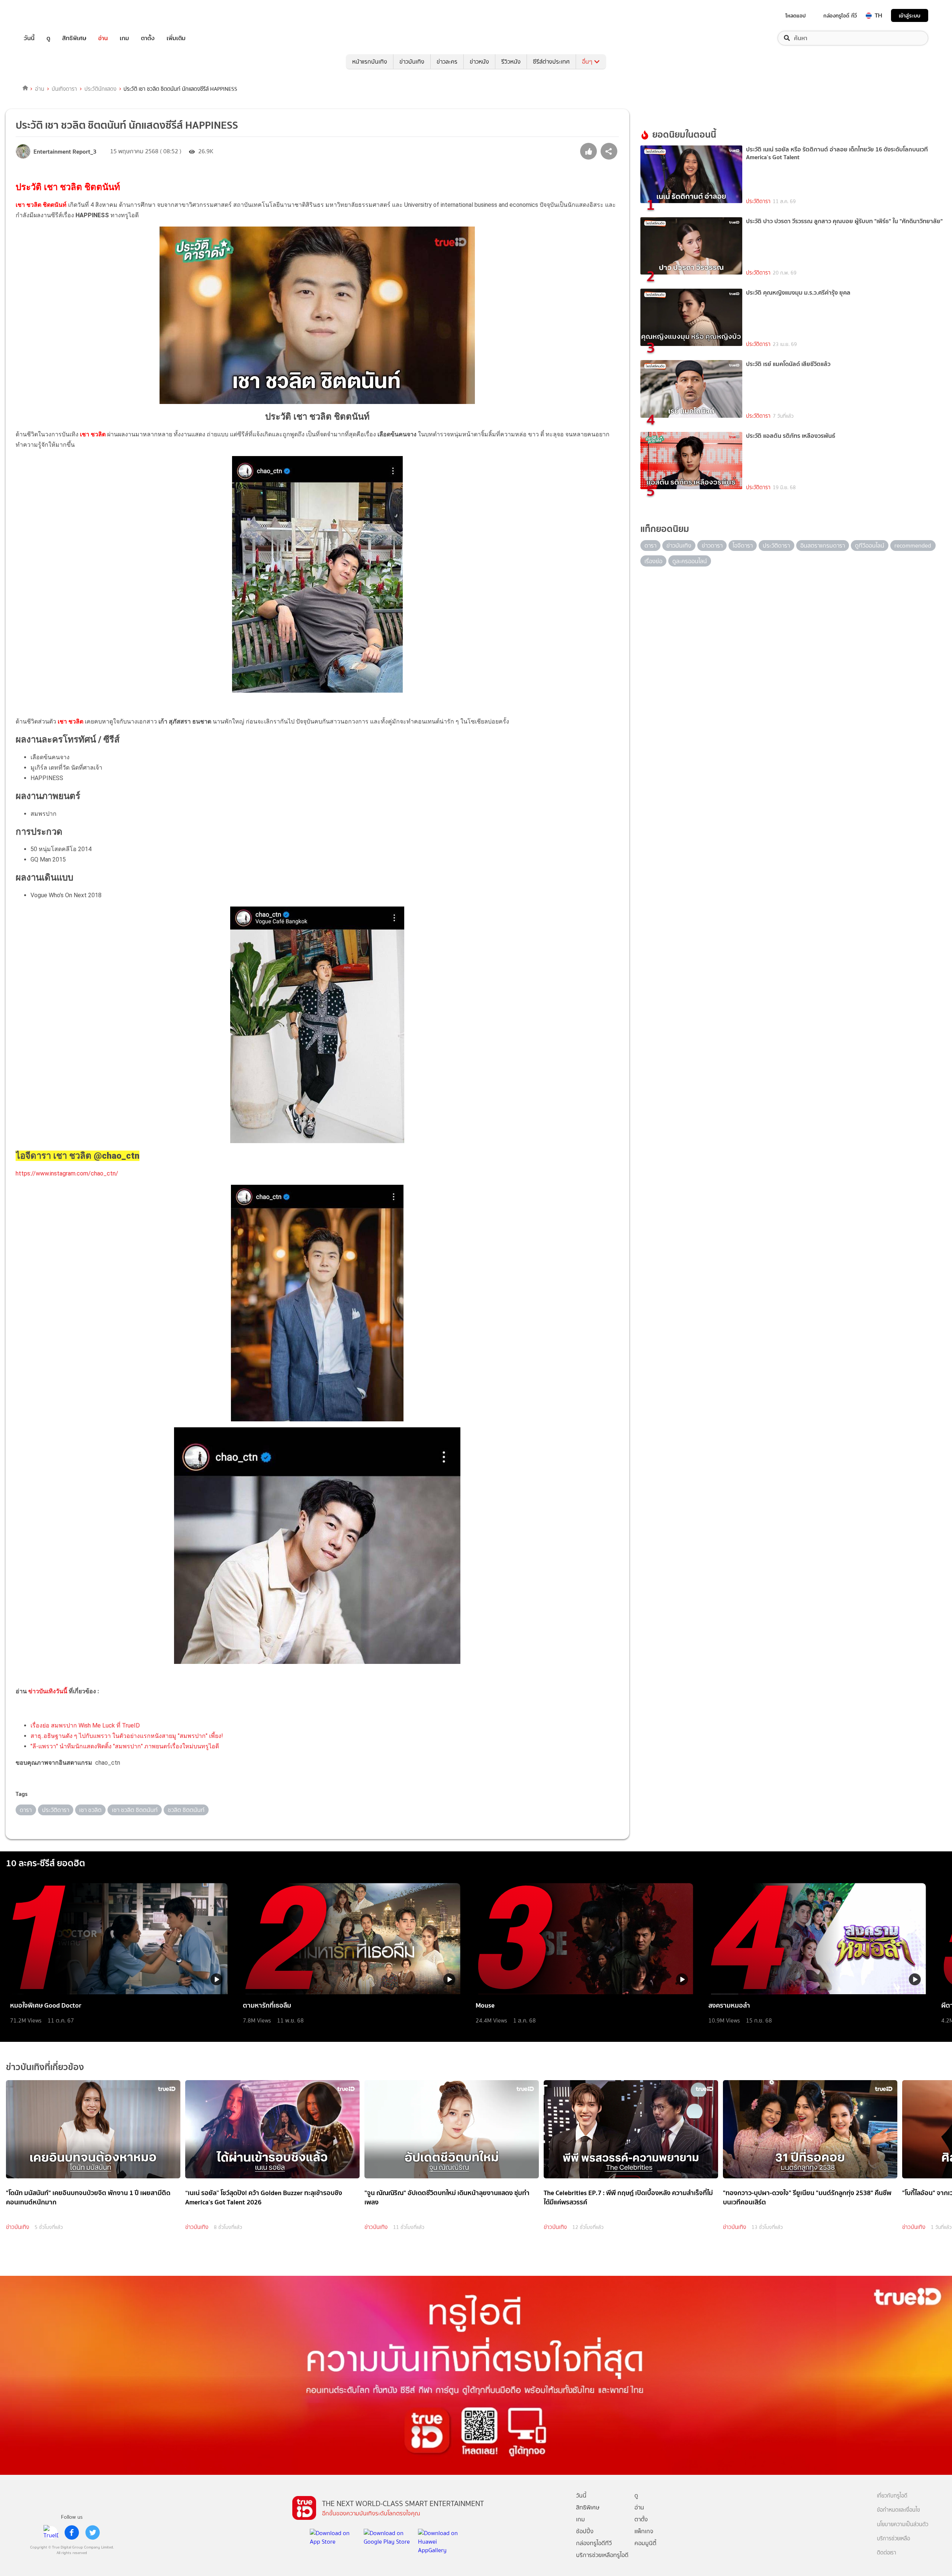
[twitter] (93, 2532)
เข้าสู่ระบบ (910, 15)
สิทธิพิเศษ (74, 38)
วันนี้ (29, 38)
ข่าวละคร (447, 62)
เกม (124, 38)
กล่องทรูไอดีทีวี (594, 2543)
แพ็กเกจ (644, 2531)
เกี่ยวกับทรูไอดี (892, 2496)
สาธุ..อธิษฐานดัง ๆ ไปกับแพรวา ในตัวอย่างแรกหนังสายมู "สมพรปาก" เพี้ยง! (127, 1736)
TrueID (46, 15)
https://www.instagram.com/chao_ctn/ (67, 1173)
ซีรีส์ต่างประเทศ (551, 62)
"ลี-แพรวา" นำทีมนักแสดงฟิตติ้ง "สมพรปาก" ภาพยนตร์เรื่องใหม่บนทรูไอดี (125, 1746)
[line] (51, 2532)
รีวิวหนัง (511, 62)
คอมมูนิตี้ (645, 2543)
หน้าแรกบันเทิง (370, 62)
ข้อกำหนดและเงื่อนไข (898, 2510)
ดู (48, 38)
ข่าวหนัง (479, 62)
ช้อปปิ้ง (585, 2531)
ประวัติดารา (758, 201)
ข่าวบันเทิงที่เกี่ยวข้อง (45, 2067)
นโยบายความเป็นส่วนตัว (903, 2524)
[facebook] (72, 2532)
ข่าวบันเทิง (412, 62)
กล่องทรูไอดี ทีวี (840, 16)
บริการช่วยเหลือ (893, 2539)
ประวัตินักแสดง (100, 89)
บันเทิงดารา (64, 89)
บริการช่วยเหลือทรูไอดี (602, 2555)
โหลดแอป (796, 16)
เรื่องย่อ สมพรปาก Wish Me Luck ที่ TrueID (85, 1725)
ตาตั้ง (148, 38)
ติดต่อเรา (887, 2553)
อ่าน (103, 38)
